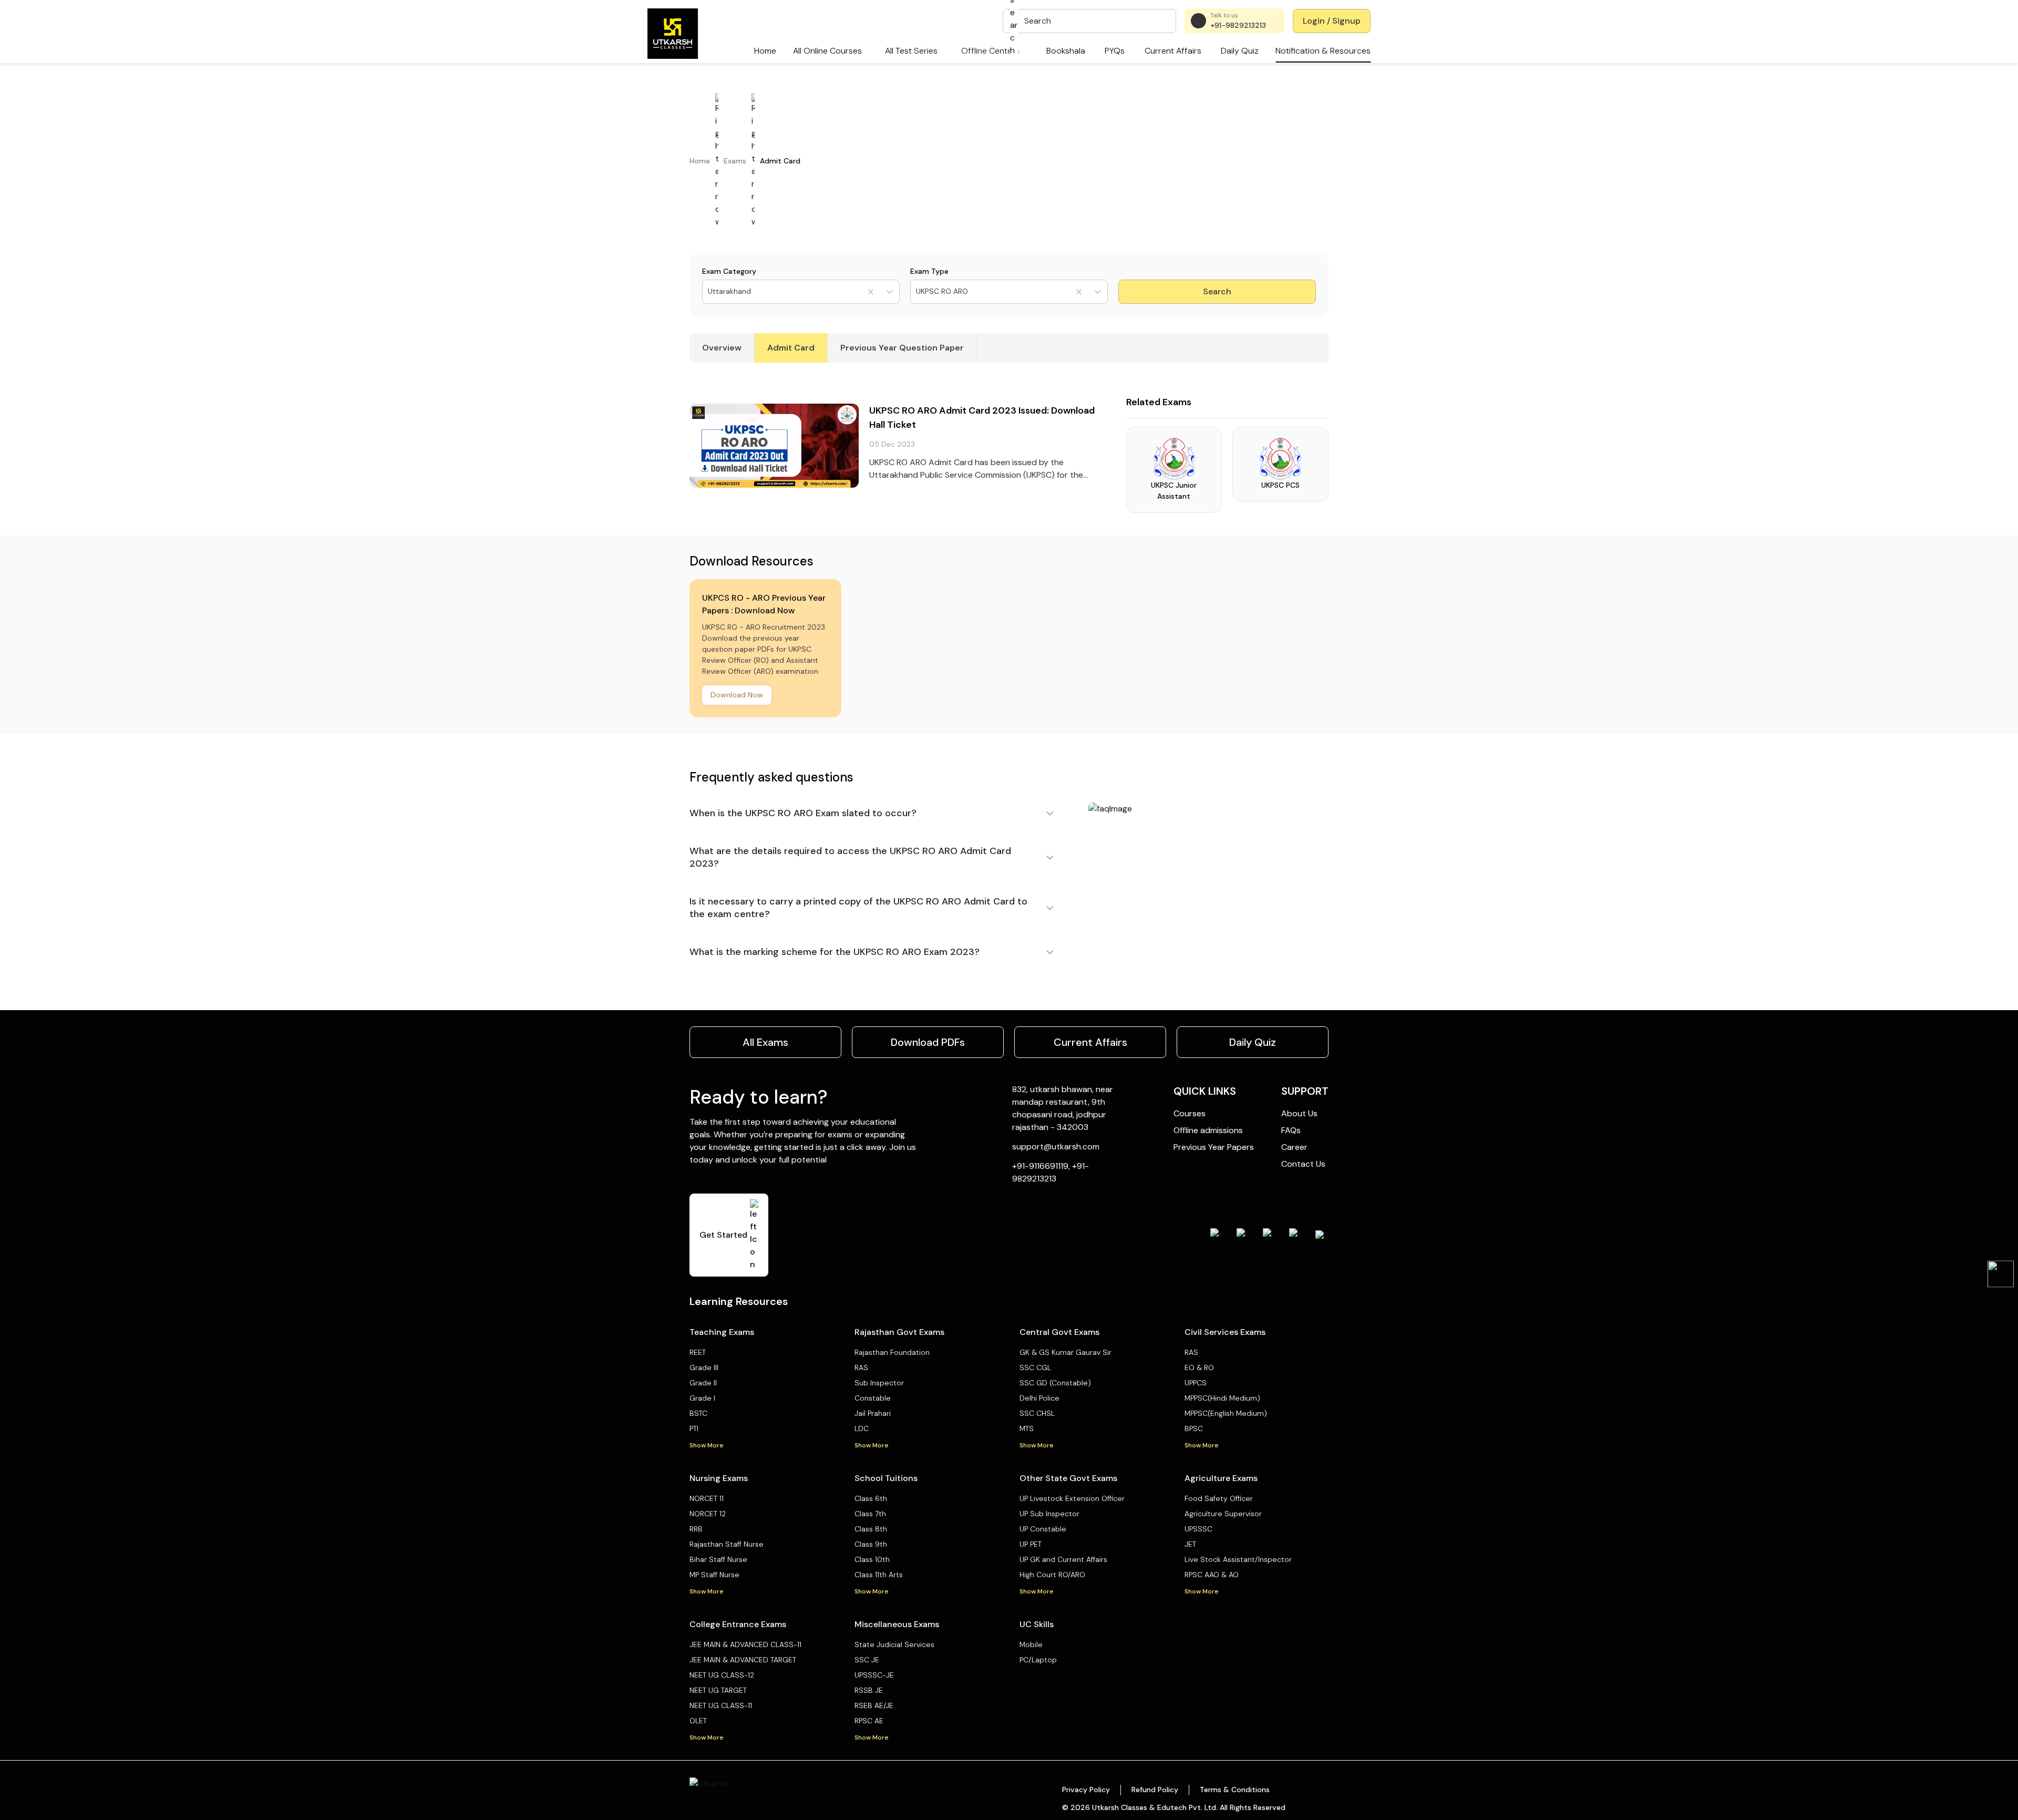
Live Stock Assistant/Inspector (1238, 1559)
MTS (1027, 1428)
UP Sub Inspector (1049, 1514)
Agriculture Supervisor (1223, 1514)
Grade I (702, 1398)
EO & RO (1199, 1367)
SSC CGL (1035, 1367)
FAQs (1291, 1130)
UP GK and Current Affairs (1063, 1559)
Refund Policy (1155, 1790)
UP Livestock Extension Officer (1072, 1498)
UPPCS (1196, 1383)
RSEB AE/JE (874, 1705)
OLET (698, 1721)
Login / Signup (1332, 21)
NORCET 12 (708, 1514)
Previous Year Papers (1214, 1147)
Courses (1190, 1113)
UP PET (1031, 1544)
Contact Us (1303, 1164)
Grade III (704, 1367)
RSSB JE (869, 1690)
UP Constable (1043, 1529)
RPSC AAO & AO (1212, 1575)
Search (1217, 291)
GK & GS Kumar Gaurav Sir (1065, 1352)
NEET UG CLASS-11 (721, 1705)
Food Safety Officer (1219, 1498)
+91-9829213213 (1238, 25)
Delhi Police (1039, 1398)
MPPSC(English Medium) (1226, 1413)
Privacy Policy (1086, 1790)
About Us (1299, 1113)
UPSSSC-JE (874, 1675)
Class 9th (871, 1544)
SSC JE (867, 1660)
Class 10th (872, 1559)
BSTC (698, 1413)
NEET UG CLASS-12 (722, 1675)
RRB (696, 1529)
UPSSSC (1198, 1529)
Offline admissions (1208, 1130)
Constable (873, 1398)
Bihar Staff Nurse (718, 1559)
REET (698, 1352)
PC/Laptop (1038, 1660)
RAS (861, 1367)
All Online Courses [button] (827, 51)
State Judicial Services (894, 1644)
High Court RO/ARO (1052, 1575)
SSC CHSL (1037, 1413)
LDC (862, 1428)
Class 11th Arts (879, 1575)
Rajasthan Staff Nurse (727, 1544)
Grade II (703, 1383)
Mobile (1031, 1644)
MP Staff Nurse (714, 1575)
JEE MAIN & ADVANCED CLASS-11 (745, 1644)
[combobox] (709, 291)
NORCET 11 (707, 1498)
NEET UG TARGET (718, 1690)
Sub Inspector (879, 1383)
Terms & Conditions (1235, 1790)
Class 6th (871, 1498)
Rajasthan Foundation (892, 1352)
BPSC (1194, 1428)
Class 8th (871, 1529)
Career (1294, 1147)
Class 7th (870, 1514)
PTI (694, 1428)
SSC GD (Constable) (1055, 1383)
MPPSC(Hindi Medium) (1222, 1398)
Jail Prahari (873, 1413)
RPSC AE (869, 1721)
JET (1190, 1544)
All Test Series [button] (911, 51)
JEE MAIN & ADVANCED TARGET (743, 1660)
